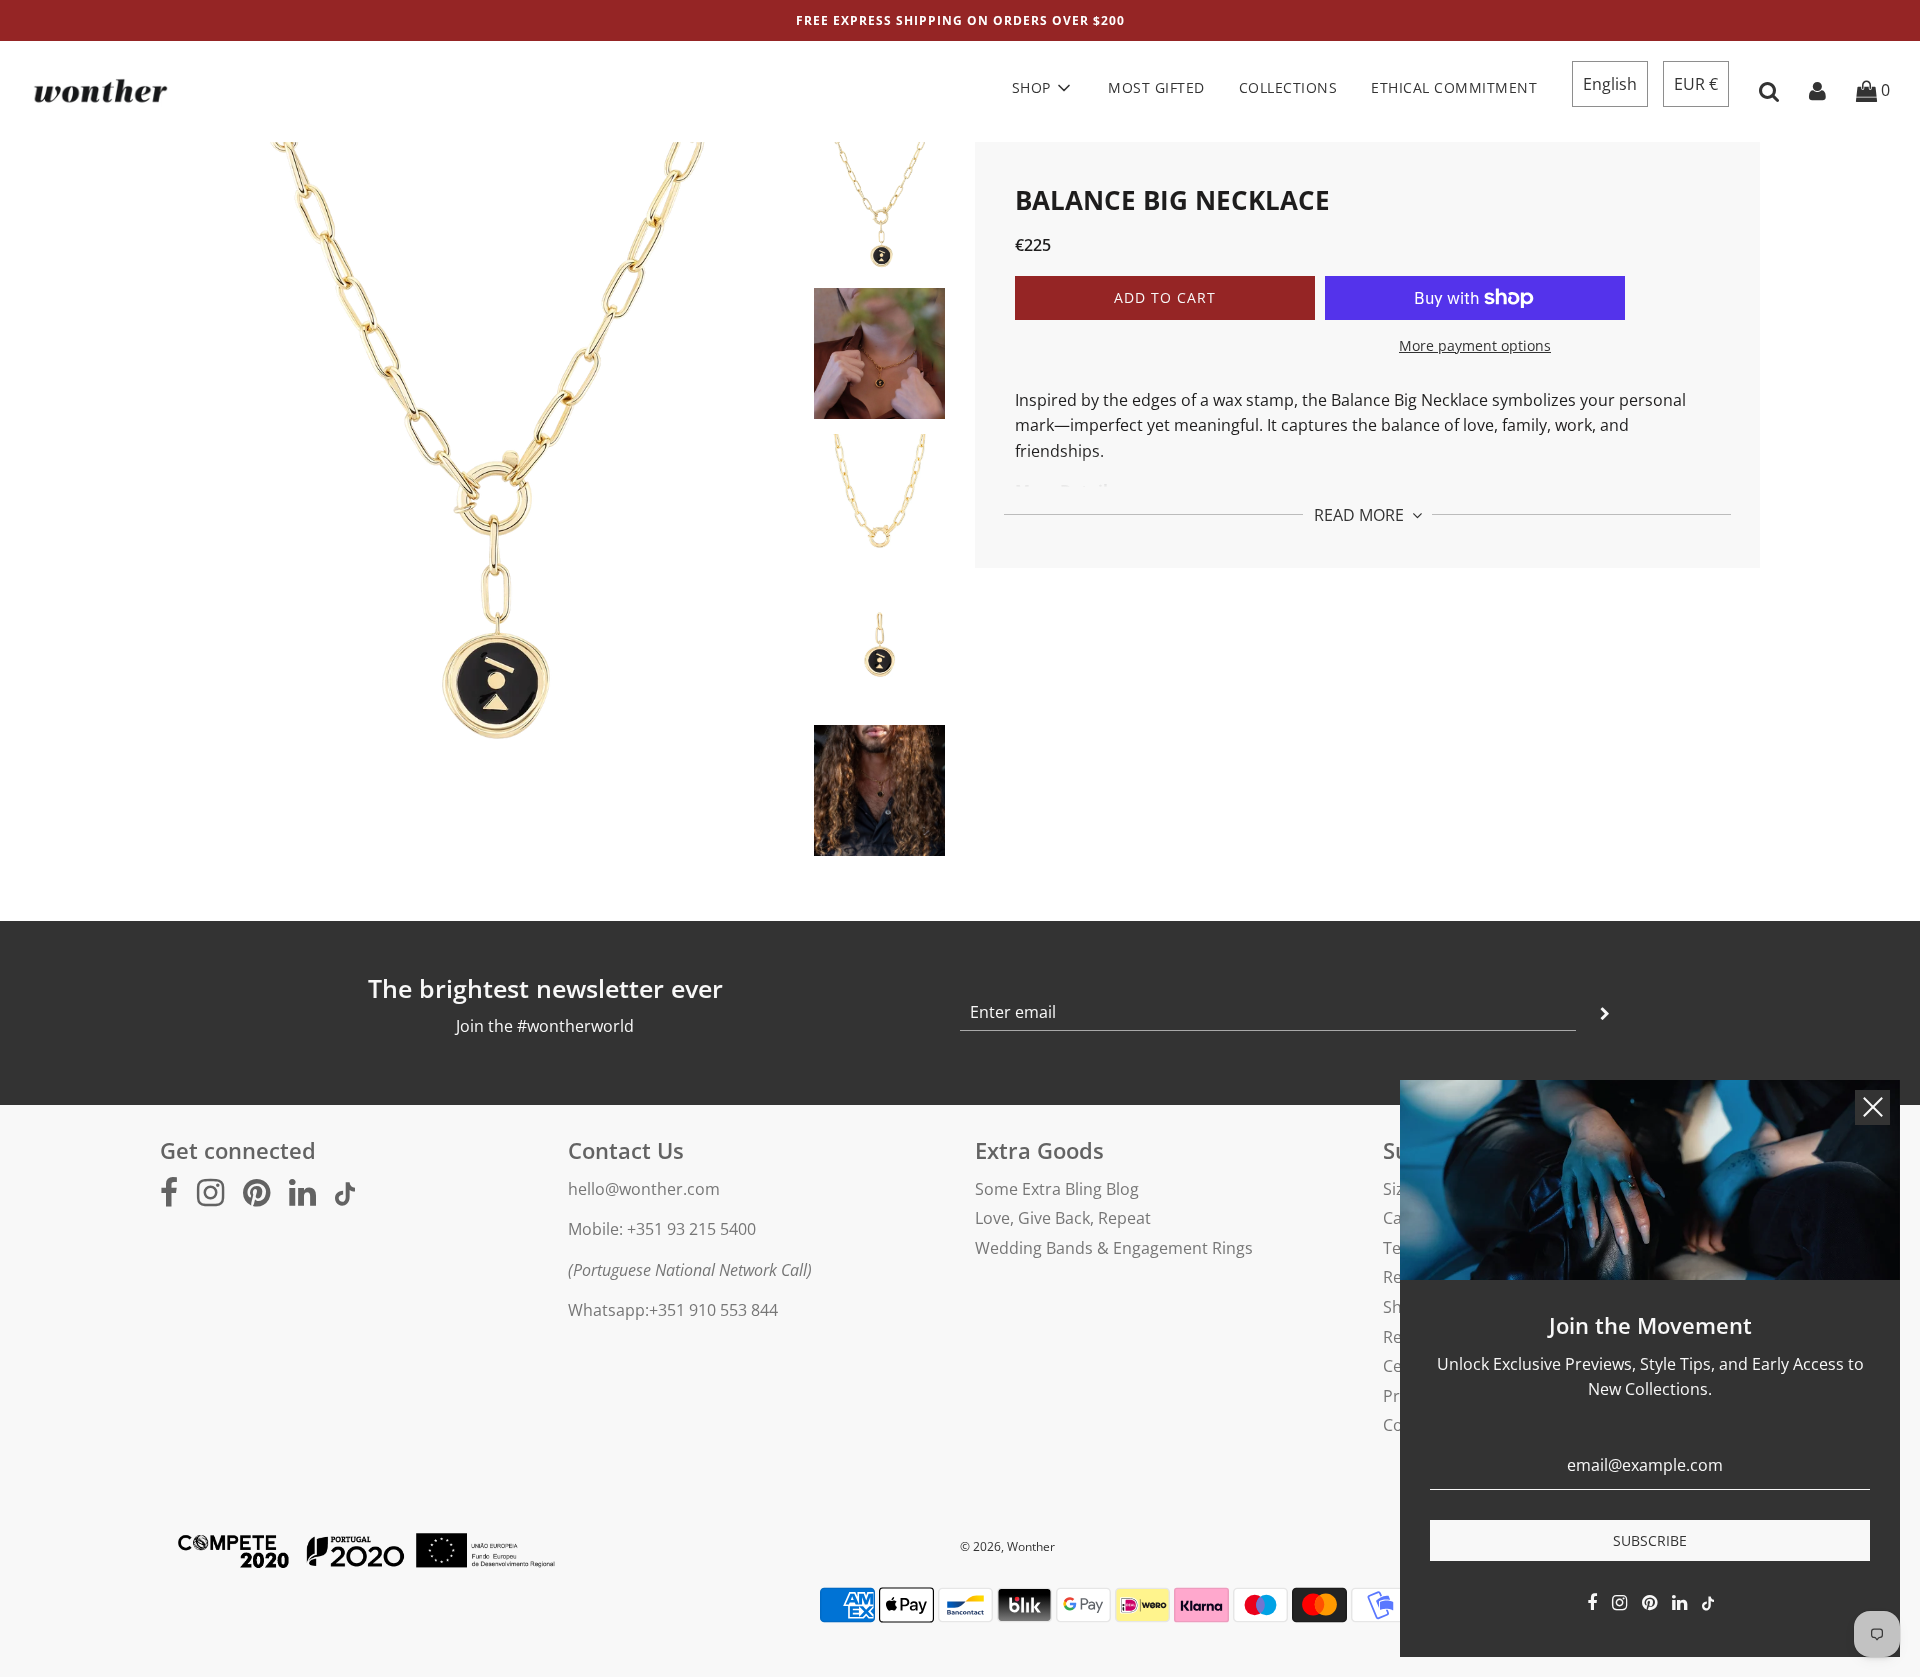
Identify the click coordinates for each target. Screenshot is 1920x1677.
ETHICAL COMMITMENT (1454, 87)
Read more (1361, 514)
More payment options (1475, 345)
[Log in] (1817, 90)
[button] (1610, 84)
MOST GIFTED (1156, 87)
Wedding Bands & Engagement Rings (1114, 1248)
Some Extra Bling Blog (1057, 1189)
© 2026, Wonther (1007, 1546)
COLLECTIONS (1288, 87)
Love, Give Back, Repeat (1063, 1218)
